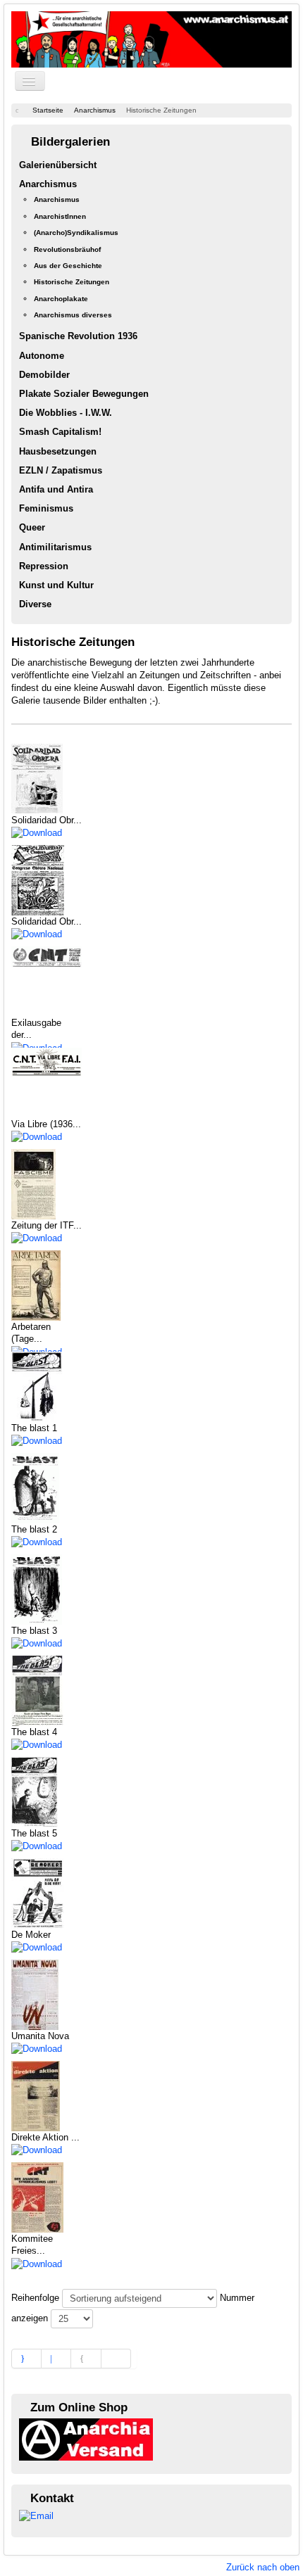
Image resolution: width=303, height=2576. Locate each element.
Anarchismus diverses (73, 315)
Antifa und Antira (56, 489)
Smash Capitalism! (60, 432)
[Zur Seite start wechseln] (26, 2359)
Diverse (35, 604)
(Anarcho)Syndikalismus (76, 233)
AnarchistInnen (60, 216)
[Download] (37, 832)
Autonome (42, 356)
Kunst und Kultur (56, 585)
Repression (44, 566)
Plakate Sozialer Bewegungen (84, 394)
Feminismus (46, 508)
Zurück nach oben (263, 2567)
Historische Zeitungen (72, 282)
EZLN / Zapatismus (61, 470)
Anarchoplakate (61, 299)
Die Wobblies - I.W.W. (66, 413)
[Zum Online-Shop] (86, 2439)
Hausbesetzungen (58, 451)
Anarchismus (48, 184)
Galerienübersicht (58, 165)
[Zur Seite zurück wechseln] (56, 2359)
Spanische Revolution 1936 (78, 336)
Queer (32, 527)
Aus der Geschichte (68, 266)
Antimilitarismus (55, 547)
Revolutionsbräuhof (67, 249)
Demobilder (44, 375)
